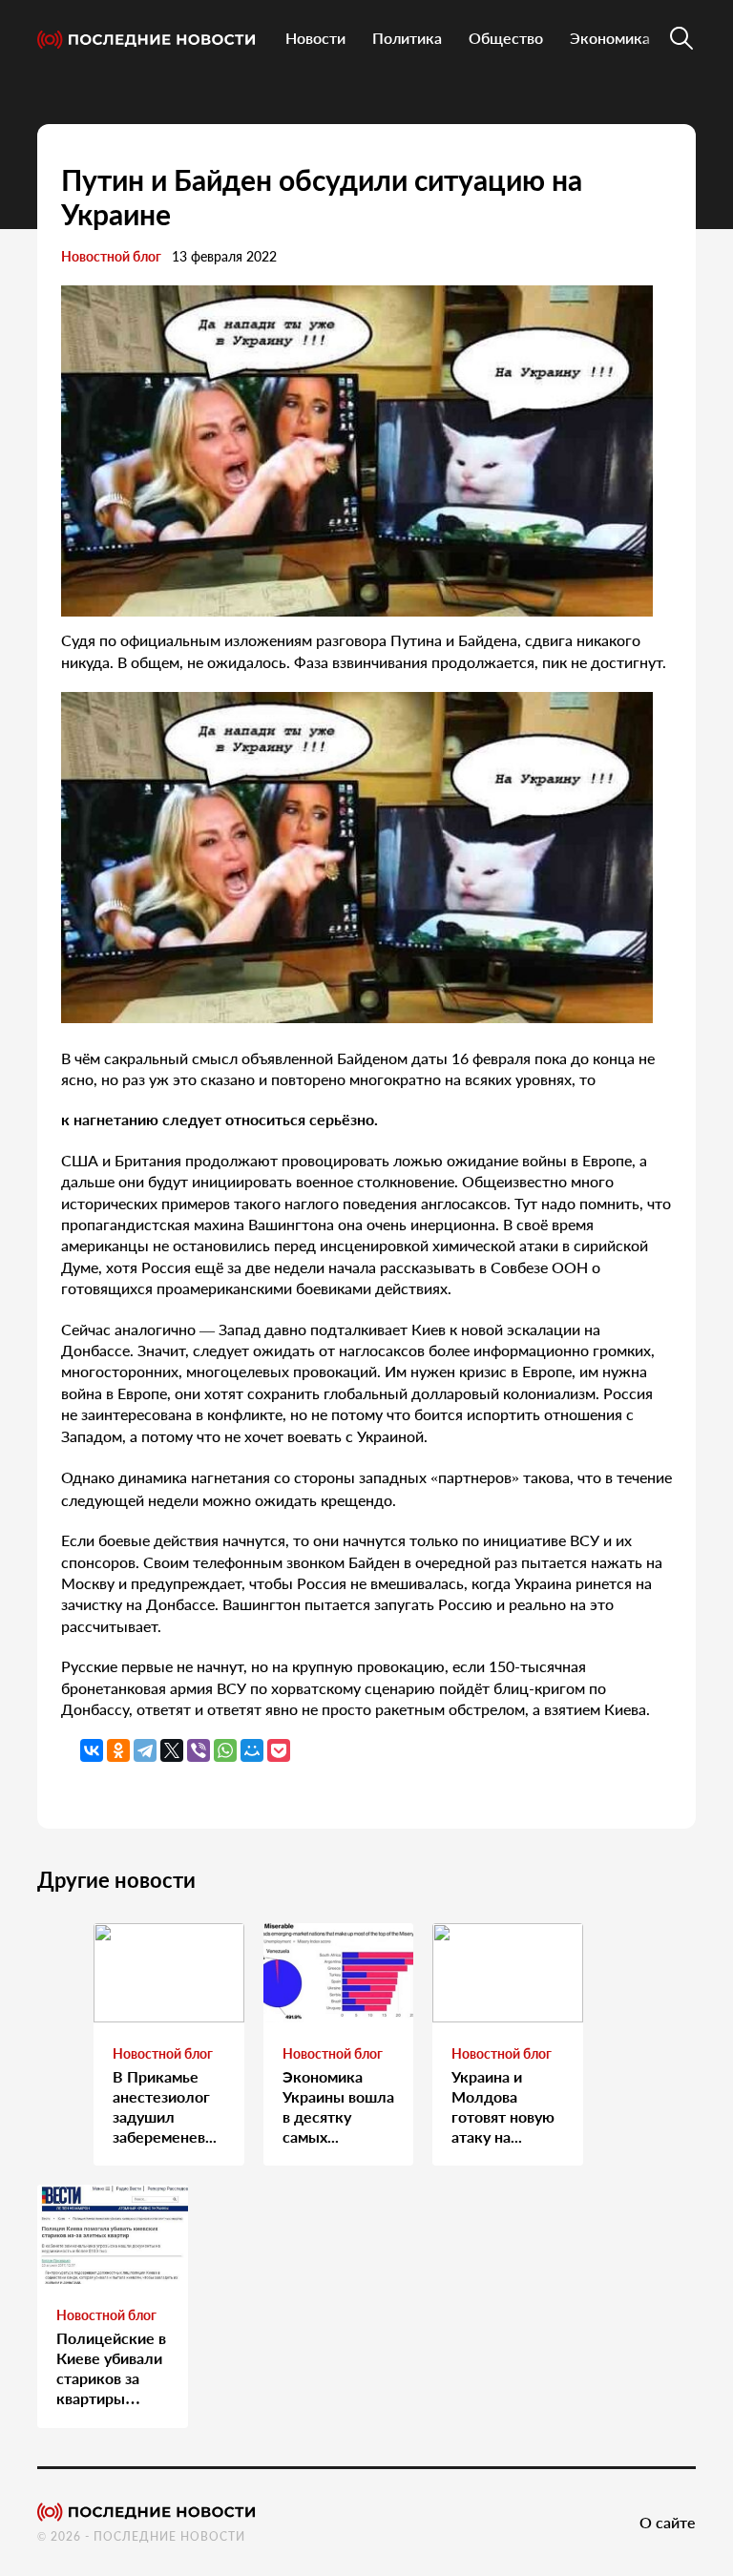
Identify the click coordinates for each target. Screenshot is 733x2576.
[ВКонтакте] (92, 1750)
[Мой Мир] (252, 1750)
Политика (407, 38)
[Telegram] (145, 1750)
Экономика (610, 38)
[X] (172, 1750)
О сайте (668, 2522)
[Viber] (199, 1750)
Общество (506, 38)
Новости (315, 38)
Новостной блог (111, 256)
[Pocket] (279, 1750)
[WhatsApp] (225, 1750)
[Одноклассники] (118, 1750)
